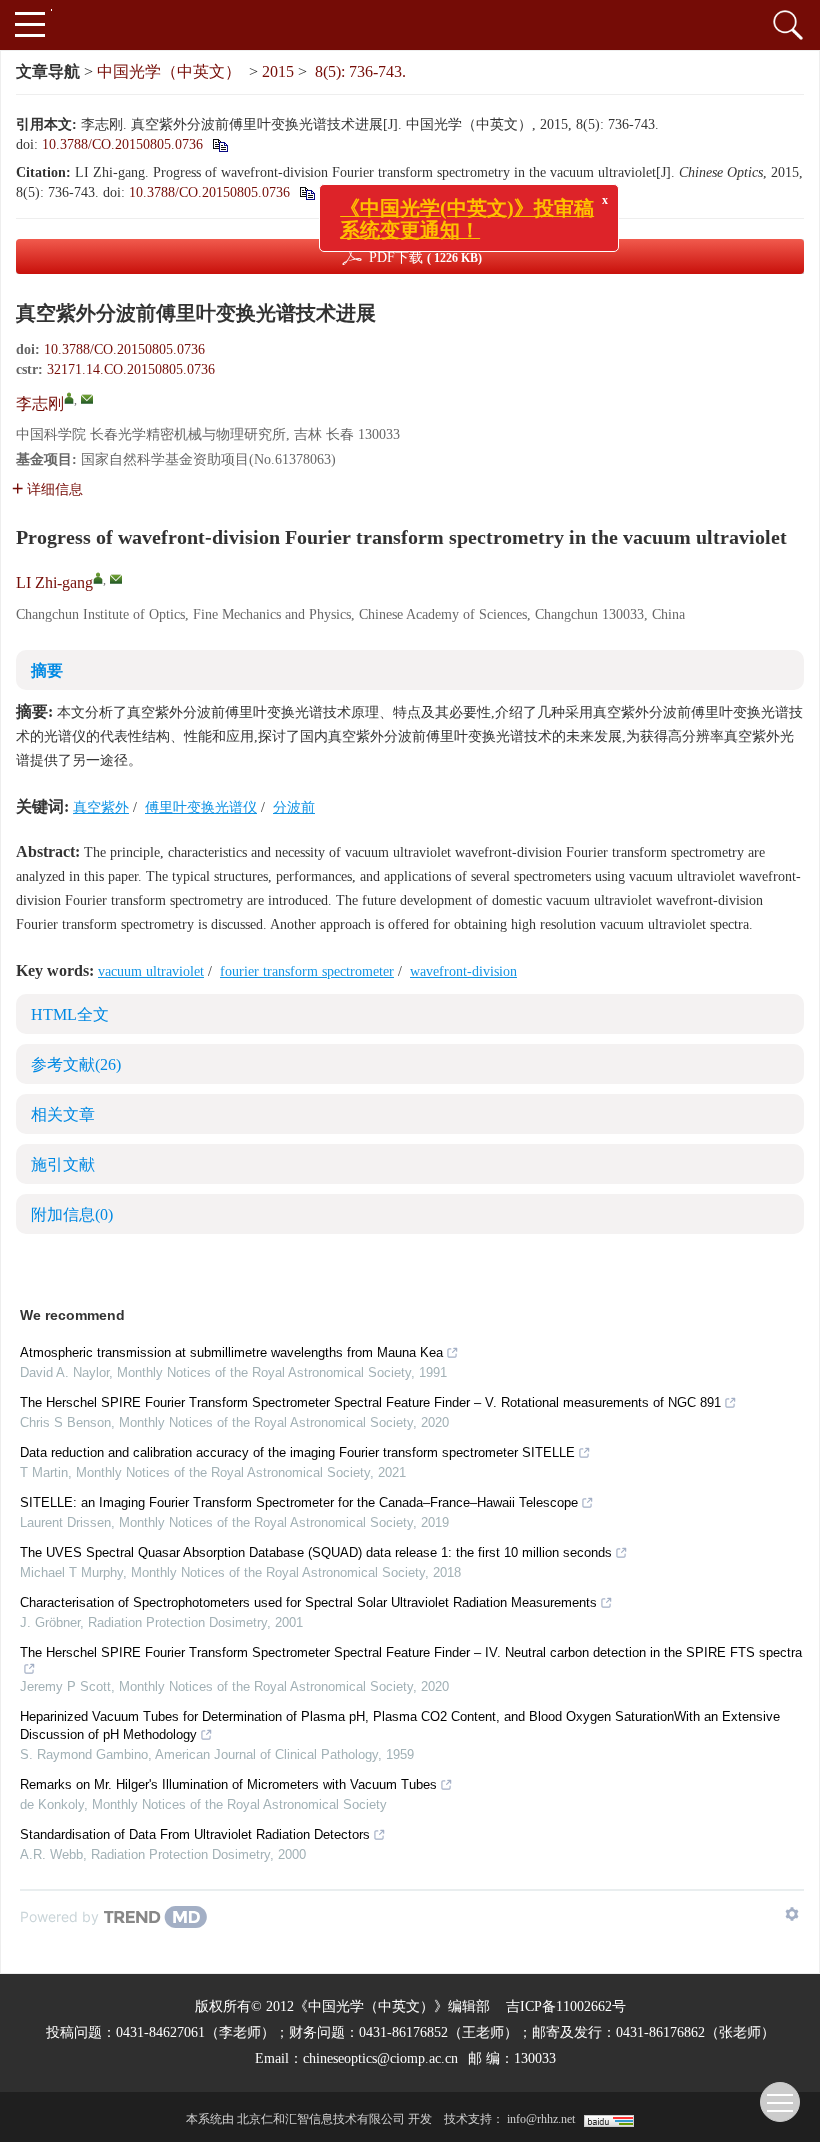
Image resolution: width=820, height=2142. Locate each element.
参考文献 (76, 1064)
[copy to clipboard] (306, 192)
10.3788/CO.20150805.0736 (122, 144)
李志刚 (40, 403)
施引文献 (63, 1164)
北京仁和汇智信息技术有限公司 (321, 2119)
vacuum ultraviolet (151, 971)
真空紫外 (101, 807)
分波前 (294, 807)
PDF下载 (425, 257)
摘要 (47, 670)
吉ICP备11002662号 (566, 2006)
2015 (278, 71)
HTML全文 (70, 1014)
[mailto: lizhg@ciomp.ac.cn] (116, 579)
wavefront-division (463, 971)
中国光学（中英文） (169, 71)
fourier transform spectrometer (307, 971)
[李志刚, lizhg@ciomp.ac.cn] (69, 398)
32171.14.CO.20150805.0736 (131, 369)
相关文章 (63, 1114)
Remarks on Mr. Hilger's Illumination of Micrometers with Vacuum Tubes (228, 1784)
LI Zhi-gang (54, 582)
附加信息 (72, 1214)
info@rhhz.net (541, 2119)
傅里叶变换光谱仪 (201, 807)
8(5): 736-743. (360, 71)
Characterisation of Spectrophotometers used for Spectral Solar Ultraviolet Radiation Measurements (308, 1602)
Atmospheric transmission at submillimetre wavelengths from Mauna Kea (231, 1352)
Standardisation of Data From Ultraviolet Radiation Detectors (195, 1834)
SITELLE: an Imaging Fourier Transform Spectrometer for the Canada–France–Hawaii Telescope (299, 1502)
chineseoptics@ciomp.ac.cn (380, 2058)
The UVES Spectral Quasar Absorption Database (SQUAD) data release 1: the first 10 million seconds (316, 1552)
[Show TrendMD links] (792, 1914)
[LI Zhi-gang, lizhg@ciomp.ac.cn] (98, 578)
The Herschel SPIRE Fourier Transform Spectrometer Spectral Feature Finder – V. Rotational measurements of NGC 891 (370, 1402)
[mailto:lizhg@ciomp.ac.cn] (87, 399)
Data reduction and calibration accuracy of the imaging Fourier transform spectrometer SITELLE (297, 1452)
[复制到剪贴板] (219, 144)
